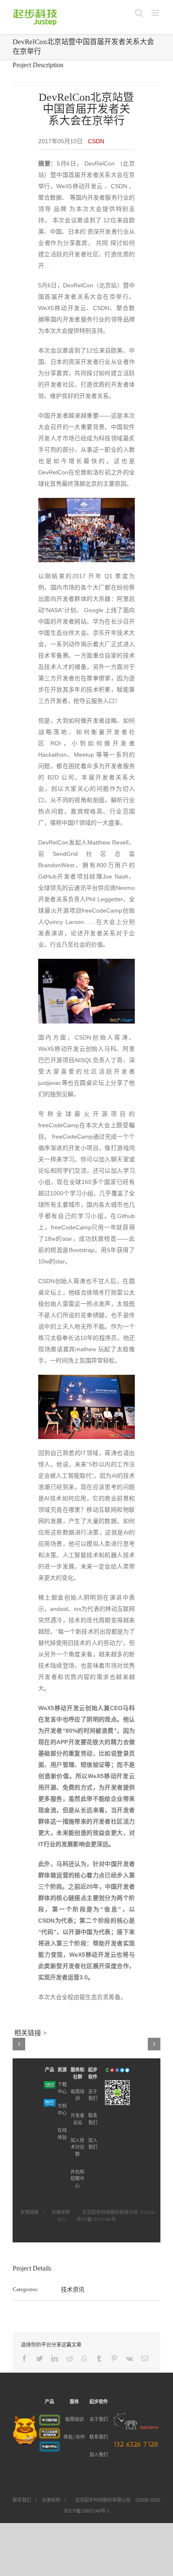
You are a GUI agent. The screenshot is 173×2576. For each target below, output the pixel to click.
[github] (127, 2070)
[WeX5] (50, 2085)
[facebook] (117, 2070)
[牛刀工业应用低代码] (50, 2432)
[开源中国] (107, 2070)
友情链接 (29, 2212)
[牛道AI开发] (50, 2445)
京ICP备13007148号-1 (87, 2511)
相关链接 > (30, 2033)
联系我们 (99, 2437)
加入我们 (99, 2455)
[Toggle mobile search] (139, 13)
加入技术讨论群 (77, 2147)
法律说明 (60, 2212)
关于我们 (99, 2419)
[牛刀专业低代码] (50, 2419)
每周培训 (74, 2419)
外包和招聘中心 (77, 2179)
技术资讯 (73, 2289)
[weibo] (112, 2070)
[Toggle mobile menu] (156, 13)
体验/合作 (74, 2437)
